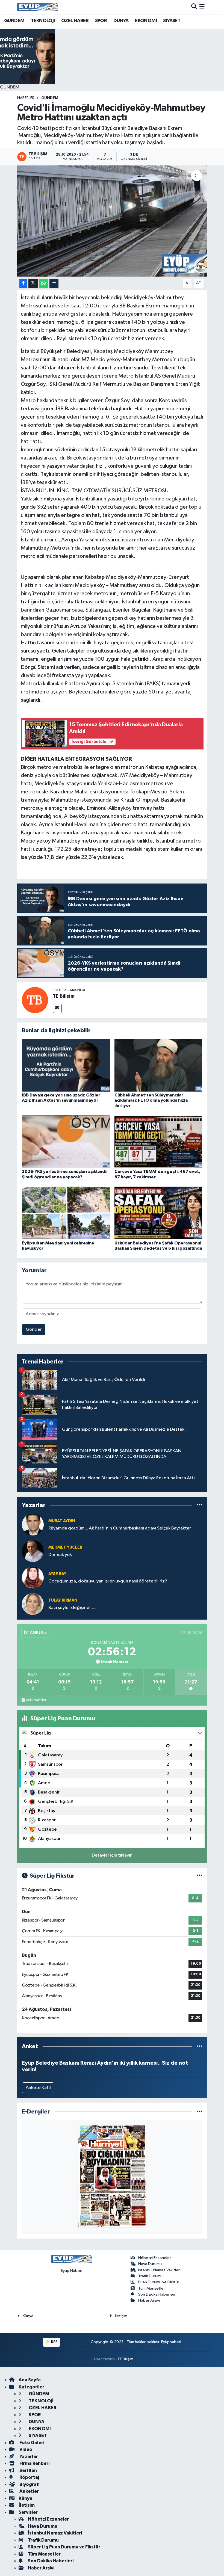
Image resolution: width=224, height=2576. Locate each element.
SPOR (101, 21)
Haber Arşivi (149, 2300)
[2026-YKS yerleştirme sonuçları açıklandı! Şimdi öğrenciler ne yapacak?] (66, 1142)
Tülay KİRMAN (63, 1600)
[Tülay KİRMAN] (33, 1604)
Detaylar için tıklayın (112, 1855)
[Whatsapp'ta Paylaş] (44, 283)
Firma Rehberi (34, 2463)
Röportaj (29, 2477)
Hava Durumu (150, 2264)
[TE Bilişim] (35, 1000)
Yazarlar (28, 2457)
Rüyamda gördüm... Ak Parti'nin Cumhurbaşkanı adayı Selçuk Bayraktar (120, 1528)
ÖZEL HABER (75, 21)
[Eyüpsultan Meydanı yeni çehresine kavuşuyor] (66, 1213)
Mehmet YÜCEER (65, 1547)
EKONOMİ (146, 21)
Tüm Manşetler (152, 2288)
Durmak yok (60, 1555)
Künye (28, 2316)
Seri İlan (28, 2470)
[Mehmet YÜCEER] (33, 1551)
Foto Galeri (31, 2443)
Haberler (26, 98)
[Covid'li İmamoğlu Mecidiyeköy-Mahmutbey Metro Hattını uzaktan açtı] (112, 221)
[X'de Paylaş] (33, 283)
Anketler (29, 2491)
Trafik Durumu (150, 2276)
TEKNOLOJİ (43, 21)
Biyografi (29, 2484)
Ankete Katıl (38, 2088)
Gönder (34, 1329)
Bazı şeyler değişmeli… (72, 1608)
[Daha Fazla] (54, 283)
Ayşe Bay (57, 1574)
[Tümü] (200, 1505)
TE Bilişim (64, 996)
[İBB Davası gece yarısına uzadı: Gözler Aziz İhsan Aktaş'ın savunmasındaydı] (66, 1065)
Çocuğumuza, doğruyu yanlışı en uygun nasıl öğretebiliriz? (108, 1581)
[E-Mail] (57, 1008)
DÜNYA (121, 21)
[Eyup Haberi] (38, 7)
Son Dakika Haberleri (157, 2294)
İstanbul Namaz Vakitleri (159, 2270)
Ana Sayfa (30, 2380)
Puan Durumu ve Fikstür (159, 2282)
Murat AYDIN (62, 1521)
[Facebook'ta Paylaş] (23, 283)
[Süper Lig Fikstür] (200, 1876)
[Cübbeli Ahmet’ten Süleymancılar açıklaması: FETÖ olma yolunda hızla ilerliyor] (158, 1065)
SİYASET (172, 21)
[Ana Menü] (202, 7)
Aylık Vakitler (36, 1700)
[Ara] (194, 7)
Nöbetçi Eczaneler (155, 2258)
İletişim (121, 2316)
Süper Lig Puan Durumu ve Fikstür (64, 2547)
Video (25, 2449)
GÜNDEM (14, 21)
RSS (54, 2342)
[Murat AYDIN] (33, 1524)
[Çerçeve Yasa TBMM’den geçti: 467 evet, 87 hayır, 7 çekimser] (158, 1142)
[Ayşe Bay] (33, 1577)
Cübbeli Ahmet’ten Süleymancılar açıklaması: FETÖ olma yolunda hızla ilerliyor (151, 1100)
